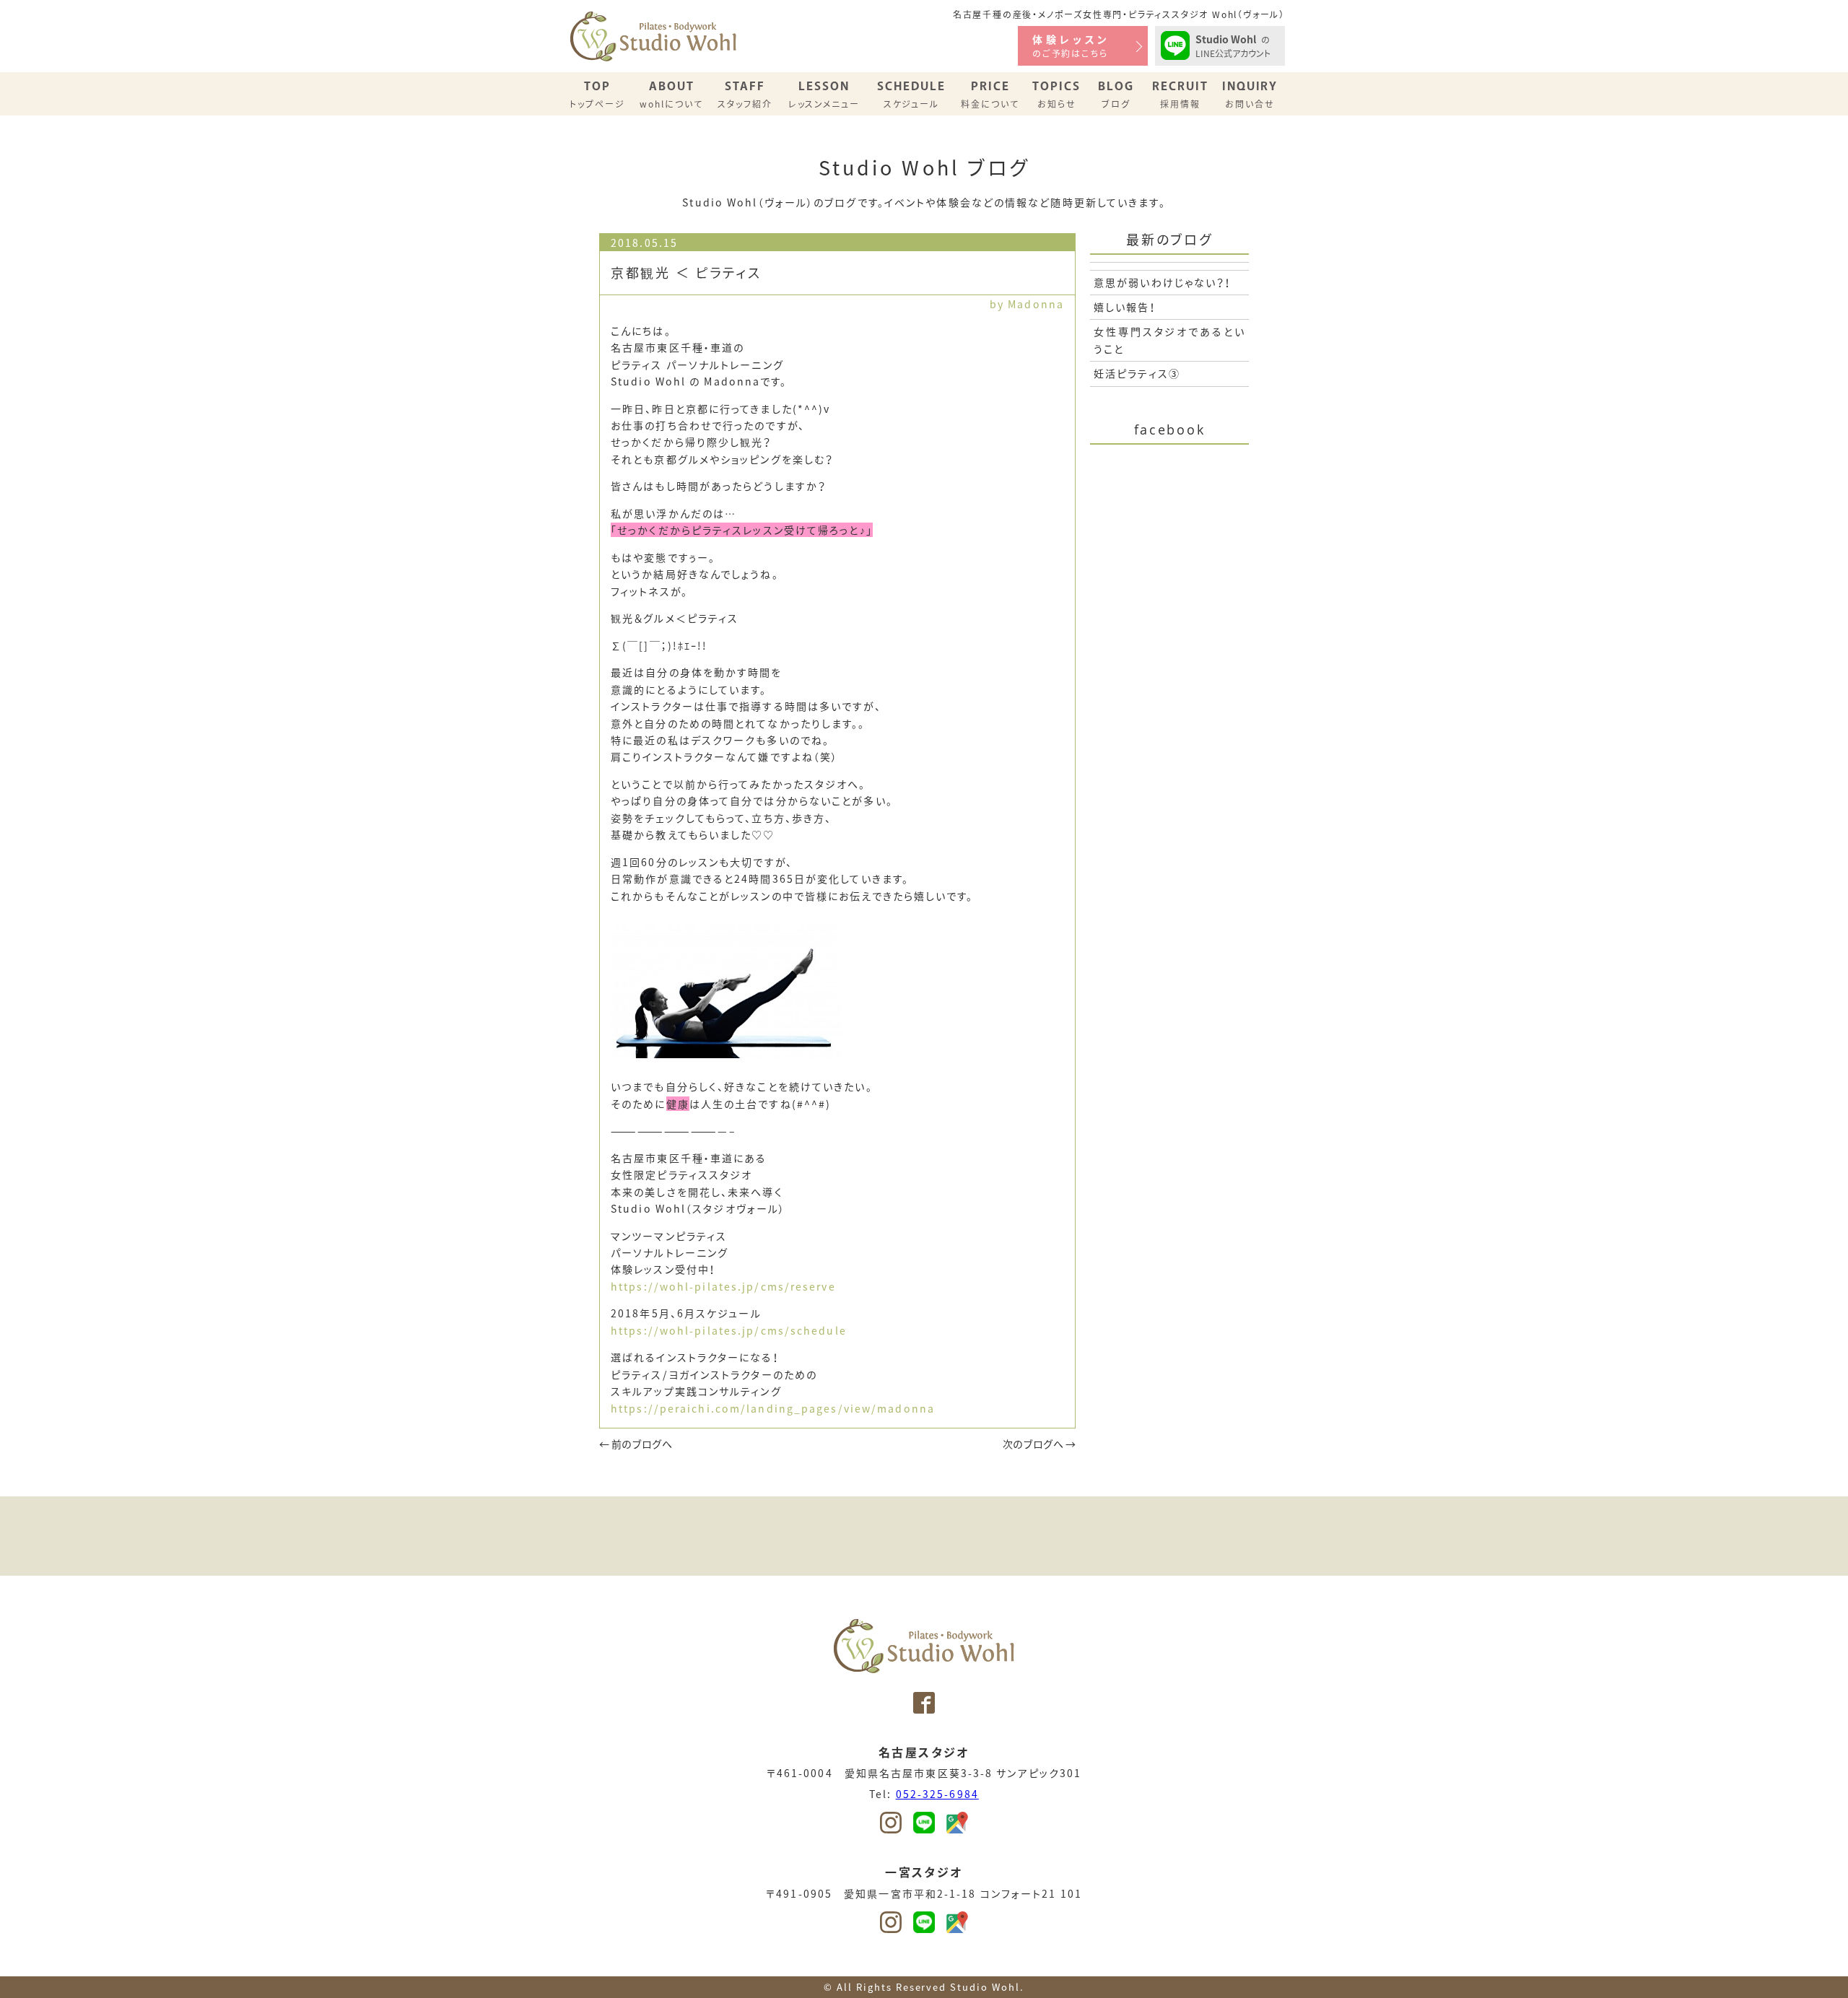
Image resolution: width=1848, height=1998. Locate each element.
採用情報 (1180, 94)
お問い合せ (1250, 94)
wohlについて (671, 94)
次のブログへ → (1039, 1444)
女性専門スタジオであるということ (1169, 340)
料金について (990, 94)
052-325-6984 (937, 1794)
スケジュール (911, 94)
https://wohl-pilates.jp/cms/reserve (723, 1286)
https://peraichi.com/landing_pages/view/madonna (773, 1408)
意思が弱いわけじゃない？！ (1163, 282)
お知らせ (1056, 94)
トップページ (597, 94)
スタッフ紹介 (745, 94)
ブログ (1116, 94)
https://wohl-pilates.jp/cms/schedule (729, 1330)
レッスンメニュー (824, 94)
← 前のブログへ (636, 1444)
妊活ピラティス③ (1137, 373)
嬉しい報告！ (1125, 307)
